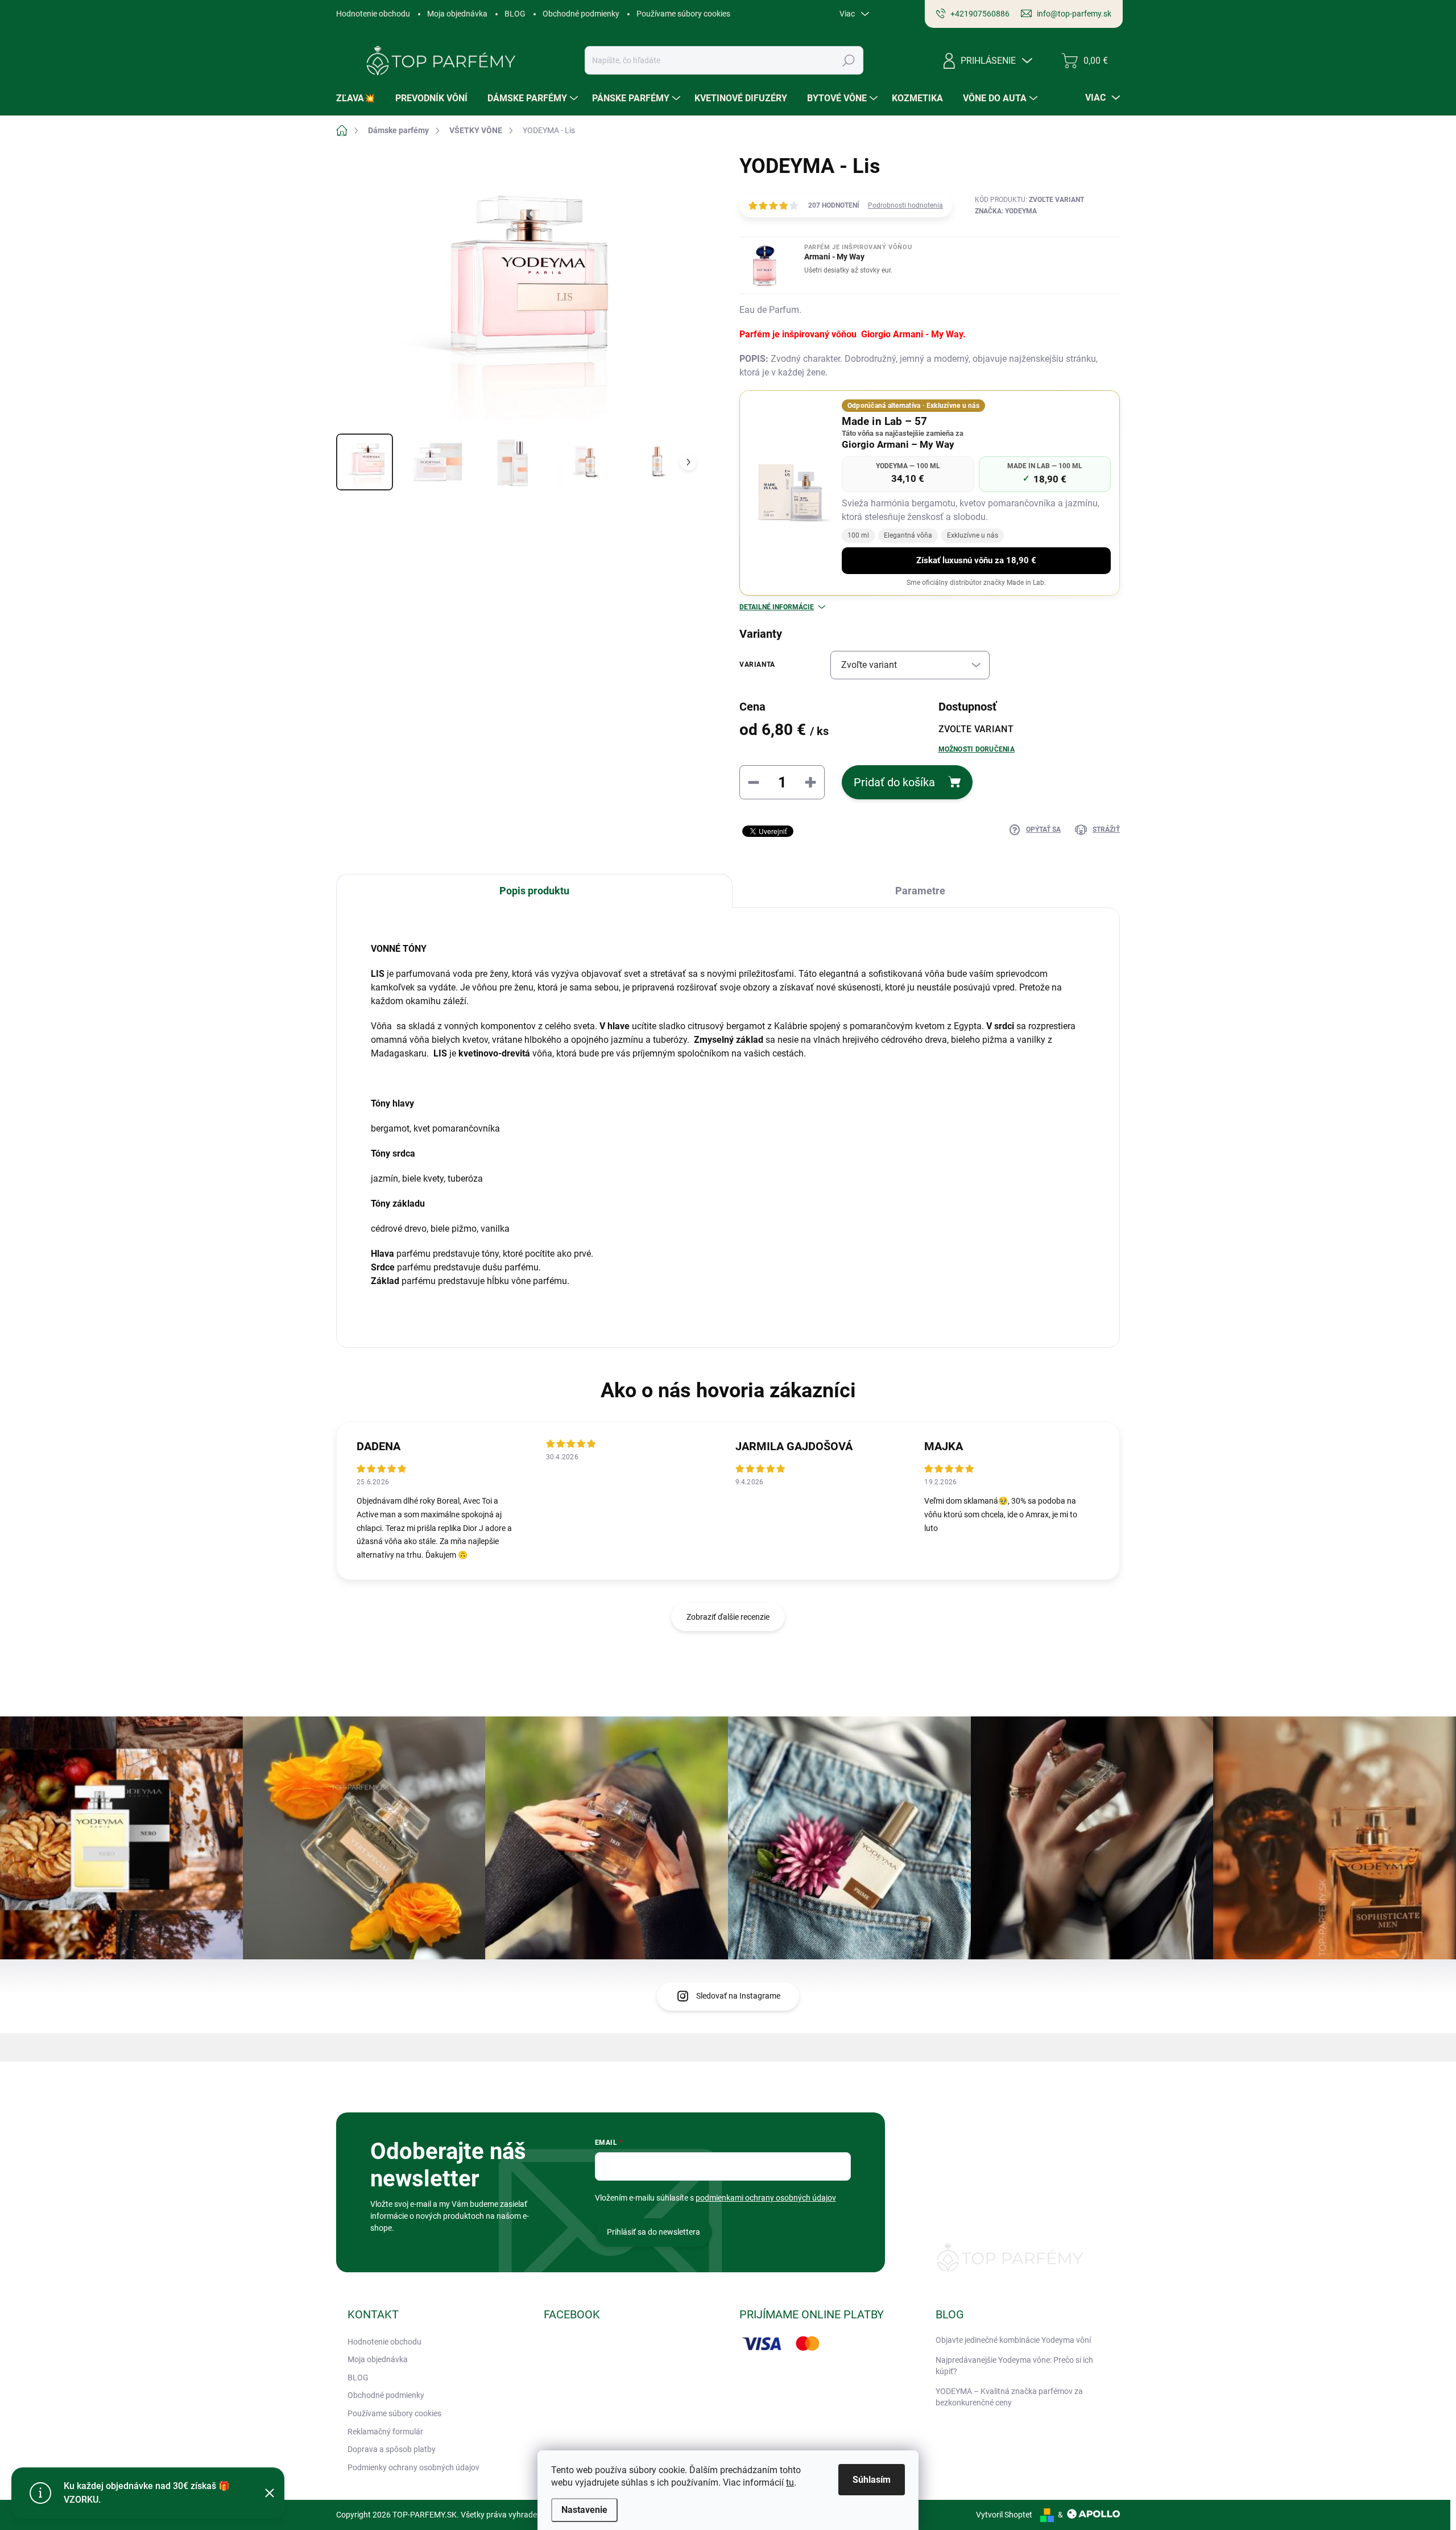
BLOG (515, 14)
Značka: (1006, 211)
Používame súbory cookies (683, 14)
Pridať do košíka (894, 782)
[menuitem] (360, 98)
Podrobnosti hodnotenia (905, 205)
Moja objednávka (457, 14)
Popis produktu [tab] (534, 891)
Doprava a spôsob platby (392, 2449)
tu (790, 2482)
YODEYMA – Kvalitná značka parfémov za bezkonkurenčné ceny (1009, 2397)
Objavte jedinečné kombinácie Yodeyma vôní (1013, 2340)
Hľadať (849, 60)
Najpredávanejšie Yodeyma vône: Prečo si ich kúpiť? (1014, 2366)
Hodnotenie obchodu (373, 14)
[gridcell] (728, 1115)
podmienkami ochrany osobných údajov (766, 2198)
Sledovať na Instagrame (738, 1996)
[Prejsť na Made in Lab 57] (791, 493)
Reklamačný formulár (385, 2432)
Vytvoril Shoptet (1004, 2515)
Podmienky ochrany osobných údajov (413, 2467)
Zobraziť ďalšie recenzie (728, 1617)
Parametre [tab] (920, 891)
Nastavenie (584, 2510)
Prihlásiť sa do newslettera (653, 2232)
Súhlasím (872, 2480)
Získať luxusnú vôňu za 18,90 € (976, 560)
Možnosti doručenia (977, 749)
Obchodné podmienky (581, 14)
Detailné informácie (777, 607)
